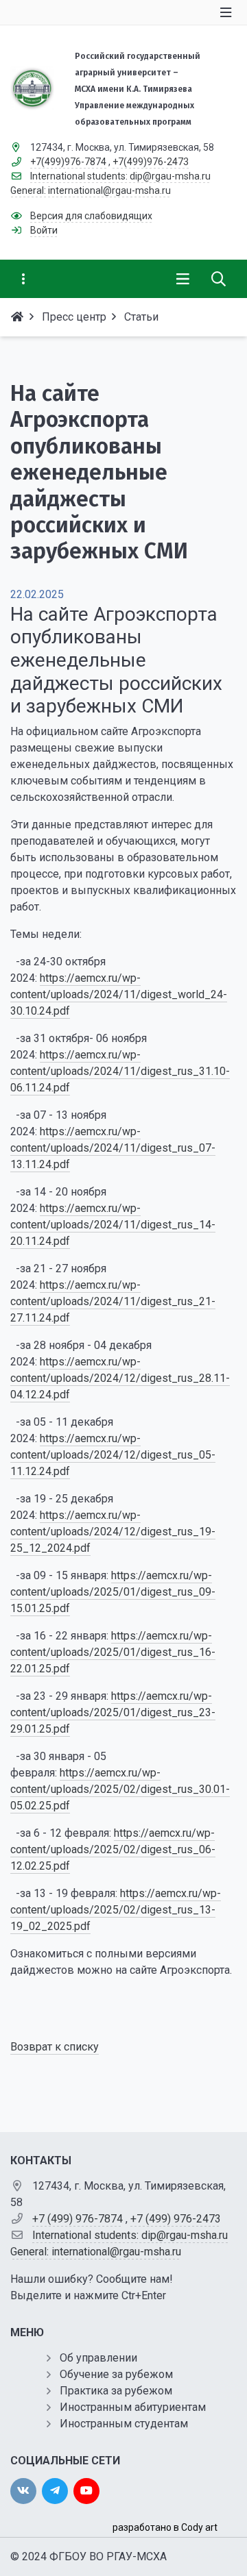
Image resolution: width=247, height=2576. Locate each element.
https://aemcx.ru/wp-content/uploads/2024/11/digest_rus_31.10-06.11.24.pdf (120, 1071)
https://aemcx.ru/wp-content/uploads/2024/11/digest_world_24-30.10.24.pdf (119, 994)
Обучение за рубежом (116, 2374)
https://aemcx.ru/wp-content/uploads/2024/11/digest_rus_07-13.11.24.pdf (113, 1148)
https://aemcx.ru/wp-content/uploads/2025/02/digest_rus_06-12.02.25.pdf (113, 1849)
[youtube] (86, 2491)
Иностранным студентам (124, 2424)
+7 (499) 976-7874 (78, 2219)
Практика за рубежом (116, 2391)
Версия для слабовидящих (91, 216)
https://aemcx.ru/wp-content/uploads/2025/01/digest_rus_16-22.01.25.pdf (113, 1652)
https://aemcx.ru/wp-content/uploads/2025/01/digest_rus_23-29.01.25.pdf (113, 1712)
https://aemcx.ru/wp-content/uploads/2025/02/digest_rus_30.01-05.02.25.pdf (120, 1789)
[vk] (23, 2491)
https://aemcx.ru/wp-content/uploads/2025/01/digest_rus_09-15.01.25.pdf (113, 1592)
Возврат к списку (55, 2047)
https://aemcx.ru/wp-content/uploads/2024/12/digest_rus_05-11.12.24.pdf (113, 1455)
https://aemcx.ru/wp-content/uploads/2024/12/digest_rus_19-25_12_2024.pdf (113, 1532)
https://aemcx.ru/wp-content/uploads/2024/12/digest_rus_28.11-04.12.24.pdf (120, 1378)
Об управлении (98, 2358)
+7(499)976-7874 (68, 162)
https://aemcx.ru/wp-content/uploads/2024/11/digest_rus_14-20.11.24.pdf (113, 1225)
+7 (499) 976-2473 (176, 2219)
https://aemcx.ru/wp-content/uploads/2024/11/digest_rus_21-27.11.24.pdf (113, 1301)
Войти (44, 230)
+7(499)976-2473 (151, 162)
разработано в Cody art (165, 2527)
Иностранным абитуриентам (133, 2407)
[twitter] (55, 2491)
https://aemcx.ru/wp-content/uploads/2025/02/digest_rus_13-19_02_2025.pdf (116, 1910)
